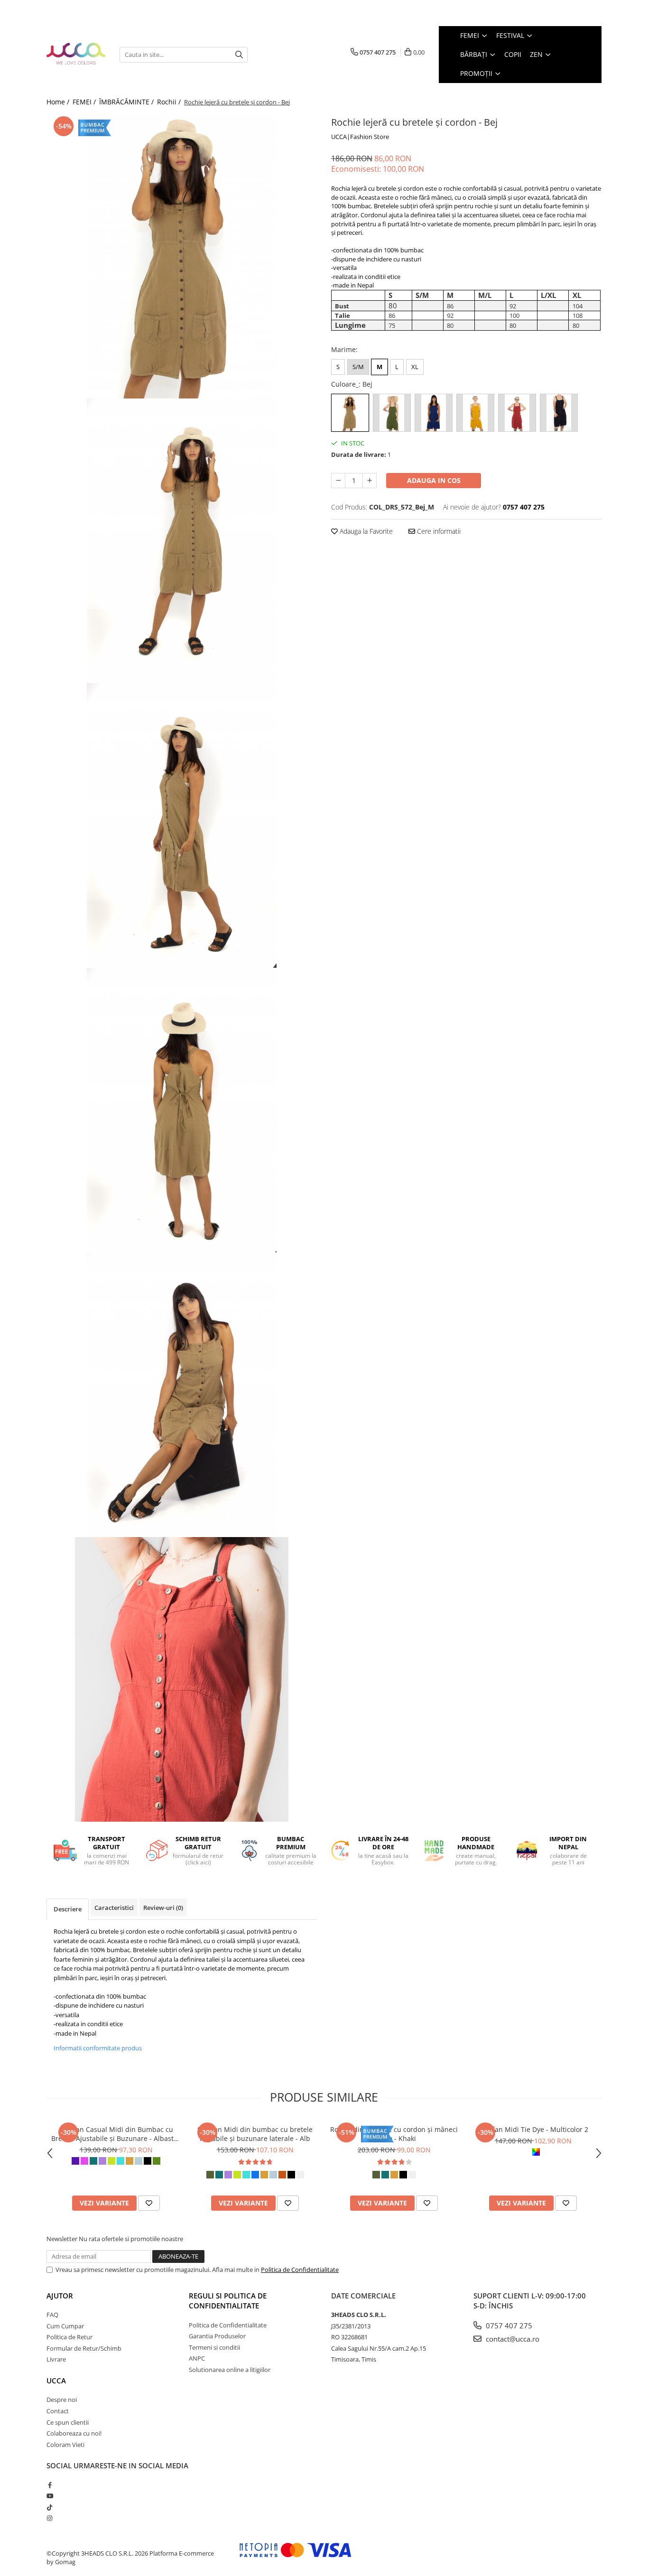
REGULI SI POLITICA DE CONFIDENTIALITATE (228, 2301)
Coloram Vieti (65, 2445)
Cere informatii (438, 531)
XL (415, 367)
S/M (358, 367)
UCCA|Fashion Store (360, 137)
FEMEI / (85, 102)
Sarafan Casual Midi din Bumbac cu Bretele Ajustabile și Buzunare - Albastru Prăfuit (116, 2134)
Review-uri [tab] (163, 1908)
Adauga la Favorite (365, 531)
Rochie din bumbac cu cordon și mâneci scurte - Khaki (394, 2134)
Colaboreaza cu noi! (74, 2433)
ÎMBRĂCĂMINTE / (127, 102)
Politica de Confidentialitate (300, 2270)
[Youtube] (50, 2496)
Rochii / (170, 102)
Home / (59, 102)
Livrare (56, 2359)
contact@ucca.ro (512, 2339)
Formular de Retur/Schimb (84, 2348)
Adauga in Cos (434, 480)
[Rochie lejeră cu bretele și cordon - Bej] (182, 256)
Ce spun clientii (68, 2422)
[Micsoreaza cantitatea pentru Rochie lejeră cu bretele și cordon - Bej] (338, 481)
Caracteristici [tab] (114, 1908)
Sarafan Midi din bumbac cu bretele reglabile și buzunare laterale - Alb (255, 2134)
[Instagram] (50, 2518)
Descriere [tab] (68, 1909)
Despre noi (62, 2400)
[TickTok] (50, 2507)
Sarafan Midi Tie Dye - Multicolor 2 (533, 2129)
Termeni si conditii (214, 2347)
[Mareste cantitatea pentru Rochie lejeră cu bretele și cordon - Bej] (370, 481)
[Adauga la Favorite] (149, 2203)
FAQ (52, 2315)
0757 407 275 (508, 2326)
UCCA (56, 2381)
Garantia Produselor (217, 2336)
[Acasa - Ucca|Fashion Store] (76, 54)
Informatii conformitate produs (98, 2048)
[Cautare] (239, 55)
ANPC (197, 2358)
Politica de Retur (69, 2337)
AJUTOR (60, 2296)
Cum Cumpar (65, 2326)
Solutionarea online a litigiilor (230, 2370)
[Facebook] (50, 2485)
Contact (58, 2411)
